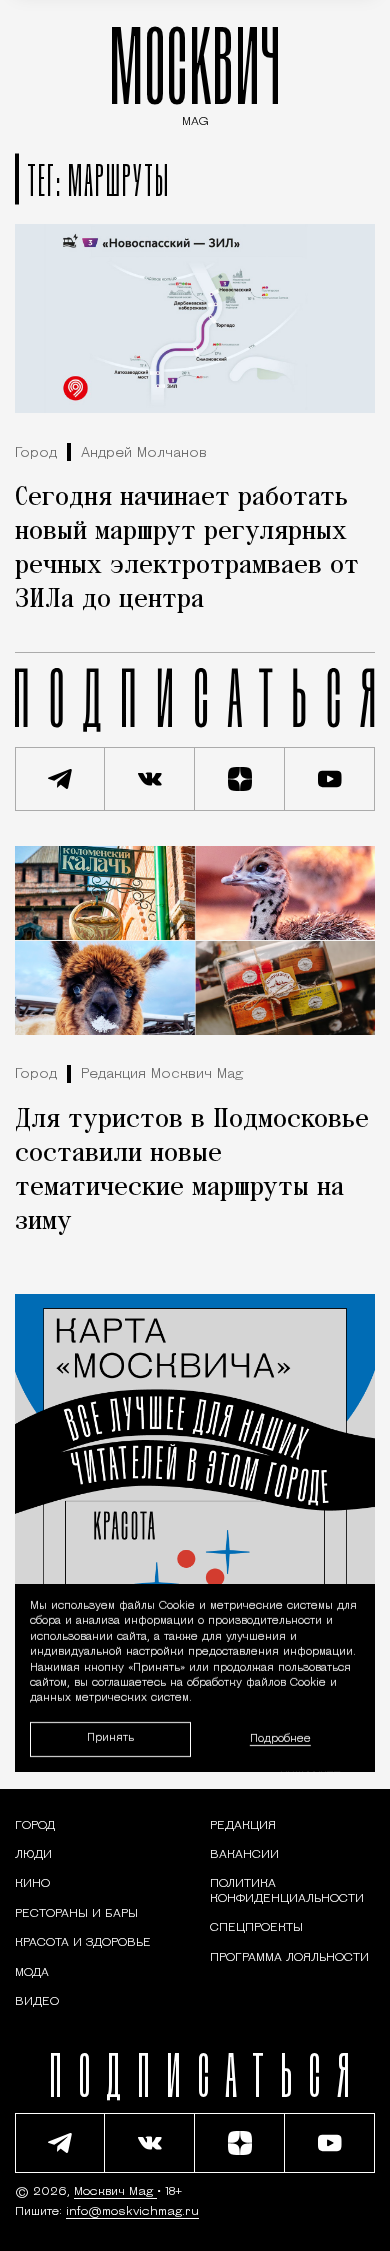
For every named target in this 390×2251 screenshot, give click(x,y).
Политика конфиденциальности (287, 1891)
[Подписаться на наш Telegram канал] (60, 779)
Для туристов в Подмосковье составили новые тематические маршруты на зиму (192, 1171)
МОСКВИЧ (195, 71)
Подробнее (280, 1739)
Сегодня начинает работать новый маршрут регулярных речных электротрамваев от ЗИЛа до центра (187, 549)
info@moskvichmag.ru (132, 2212)
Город (36, 453)
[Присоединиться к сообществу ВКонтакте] (150, 779)
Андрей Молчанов (144, 453)
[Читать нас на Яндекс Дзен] (240, 779)
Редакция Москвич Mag (162, 1074)
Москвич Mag (115, 2192)
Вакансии (244, 1855)
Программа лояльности (289, 1958)
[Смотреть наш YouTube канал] (330, 779)
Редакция (243, 1826)
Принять (110, 1739)
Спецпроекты (256, 1928)
